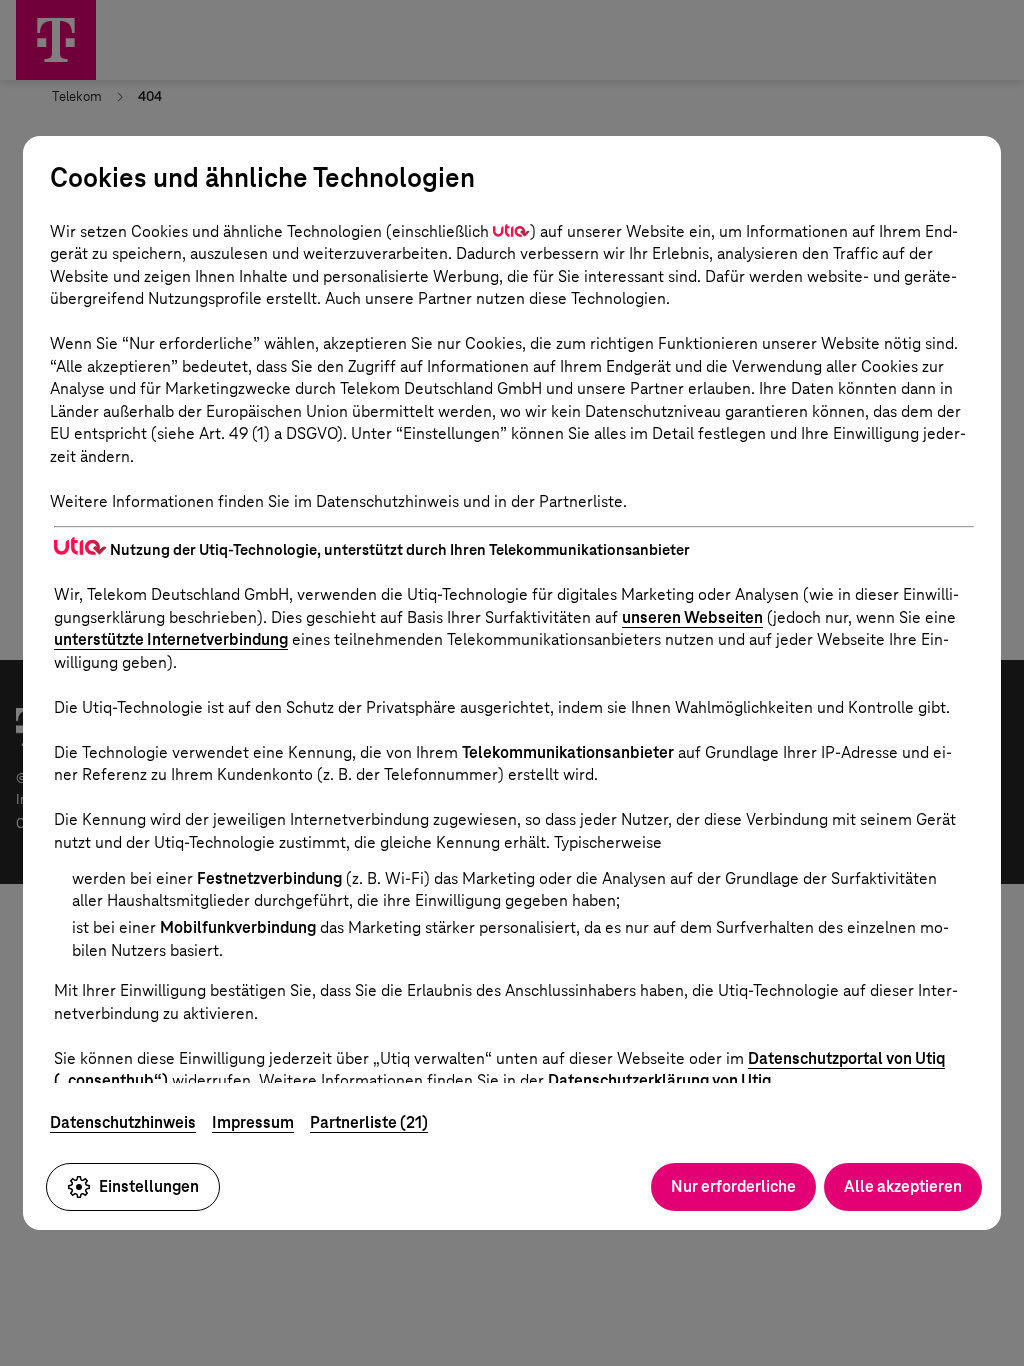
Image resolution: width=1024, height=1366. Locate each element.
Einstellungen (149, 1186)
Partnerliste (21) (369, 1122)
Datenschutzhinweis (123, 1122)
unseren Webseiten (692, 617)
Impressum (253, 1122)
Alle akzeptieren (903, 1186)
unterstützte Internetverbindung (171, 639)
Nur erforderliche (733, 1186)
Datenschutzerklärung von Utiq (659, 1080)
